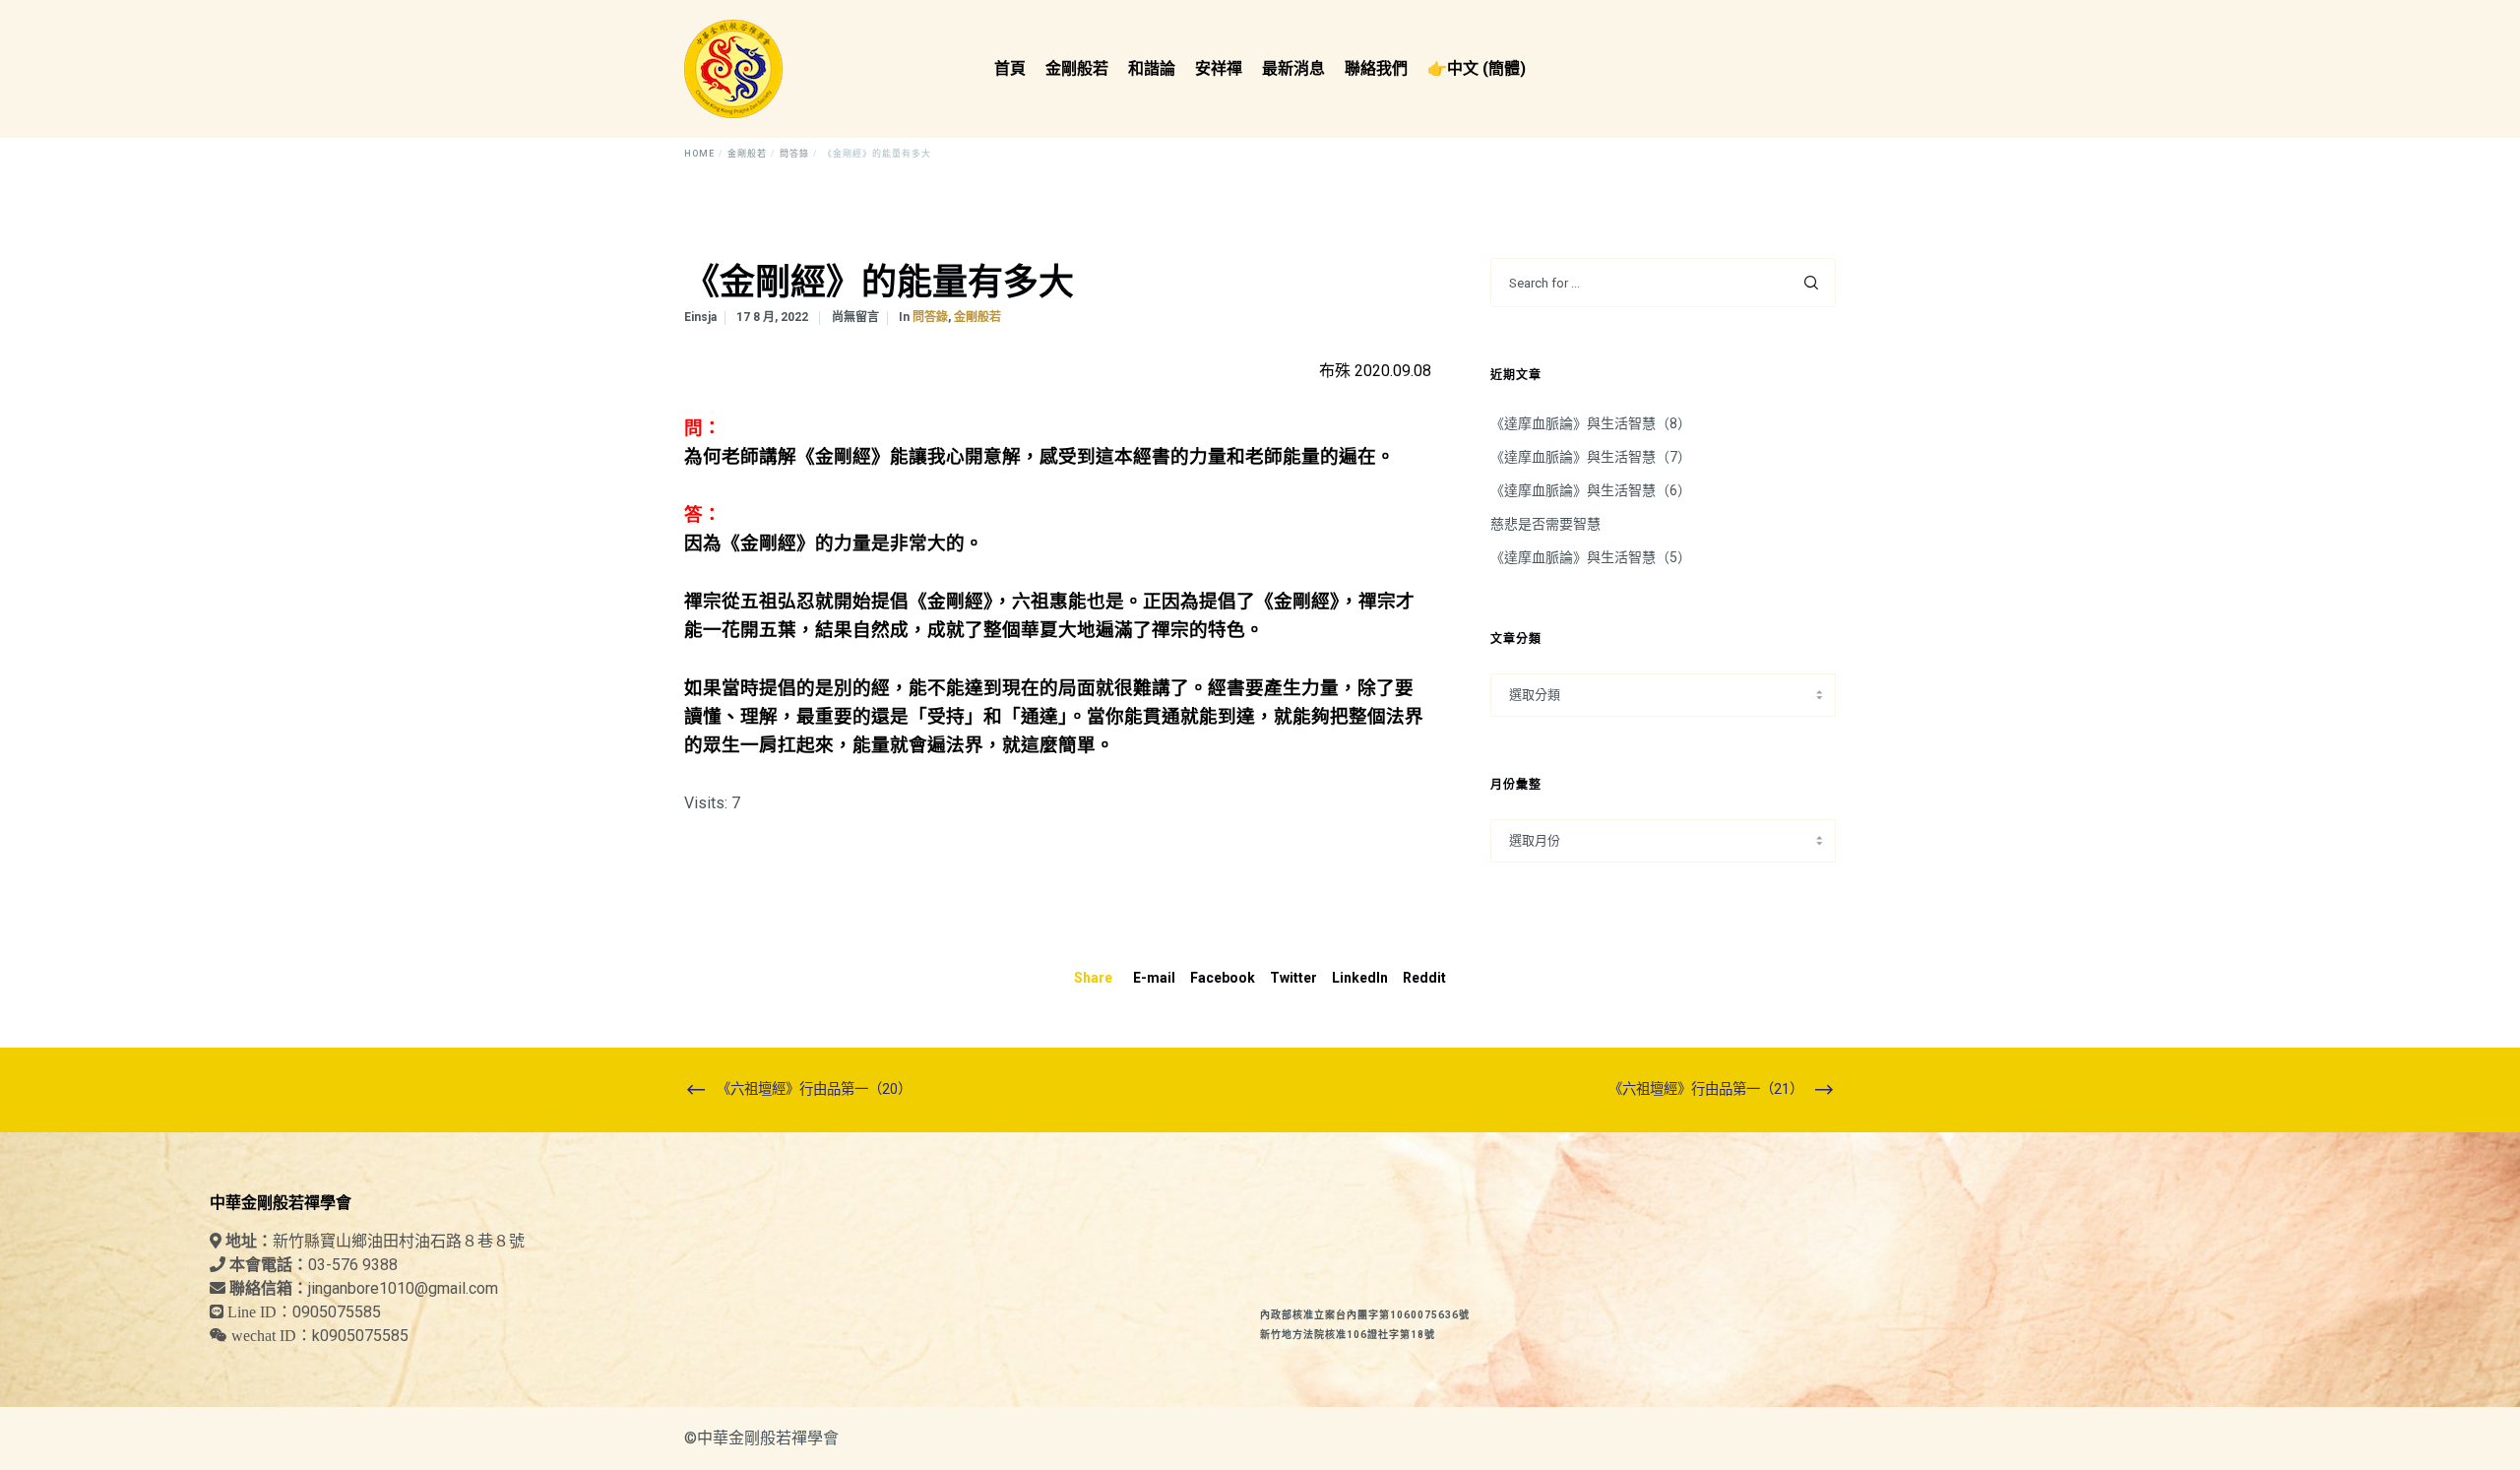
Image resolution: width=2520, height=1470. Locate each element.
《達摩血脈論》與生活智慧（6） (1591, 490)
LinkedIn (1360, 978)
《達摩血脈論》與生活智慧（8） (1591, 423)
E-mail (1154, 978)
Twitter (1293, 978)
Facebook (1223, 978)
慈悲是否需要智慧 (1545, 524)
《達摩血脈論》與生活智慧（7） (1591, 457)
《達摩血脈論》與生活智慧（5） (1591, 557)
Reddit (1424, 978)
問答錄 (930, 317)
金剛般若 (977, 317)
